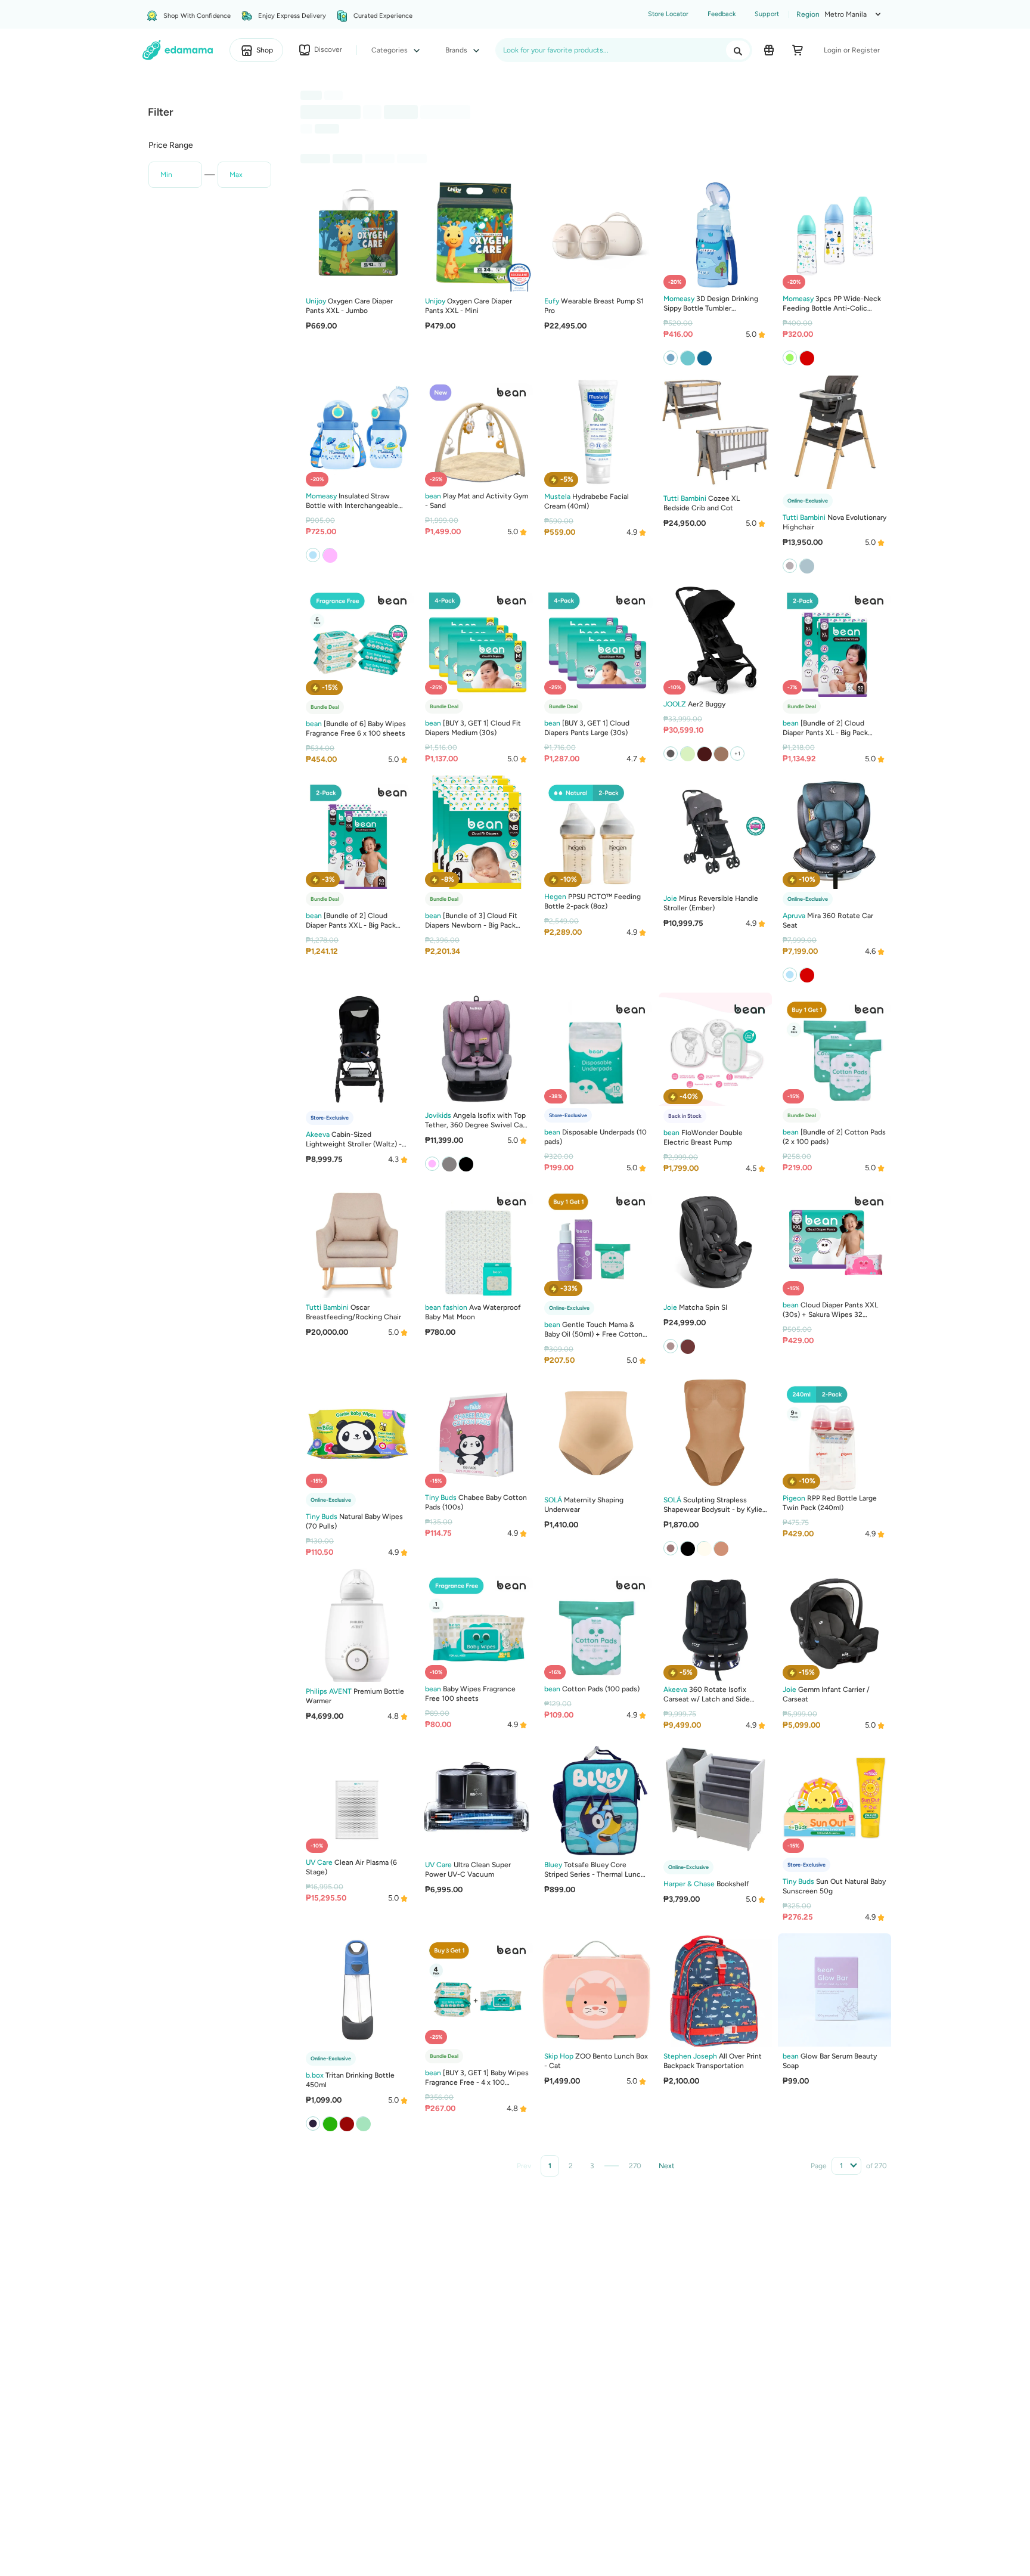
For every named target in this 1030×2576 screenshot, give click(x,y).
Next (667, 2166)
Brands (457, 50)
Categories (390, 50)
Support (767, 14)
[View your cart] (798, 50)
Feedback (722, 14)
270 (635, 2166)
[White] (806, 566)
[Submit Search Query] (738, 50)
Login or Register (852, 50)
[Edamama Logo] (178, 50)
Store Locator (668, 14)
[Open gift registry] (769, 50)
